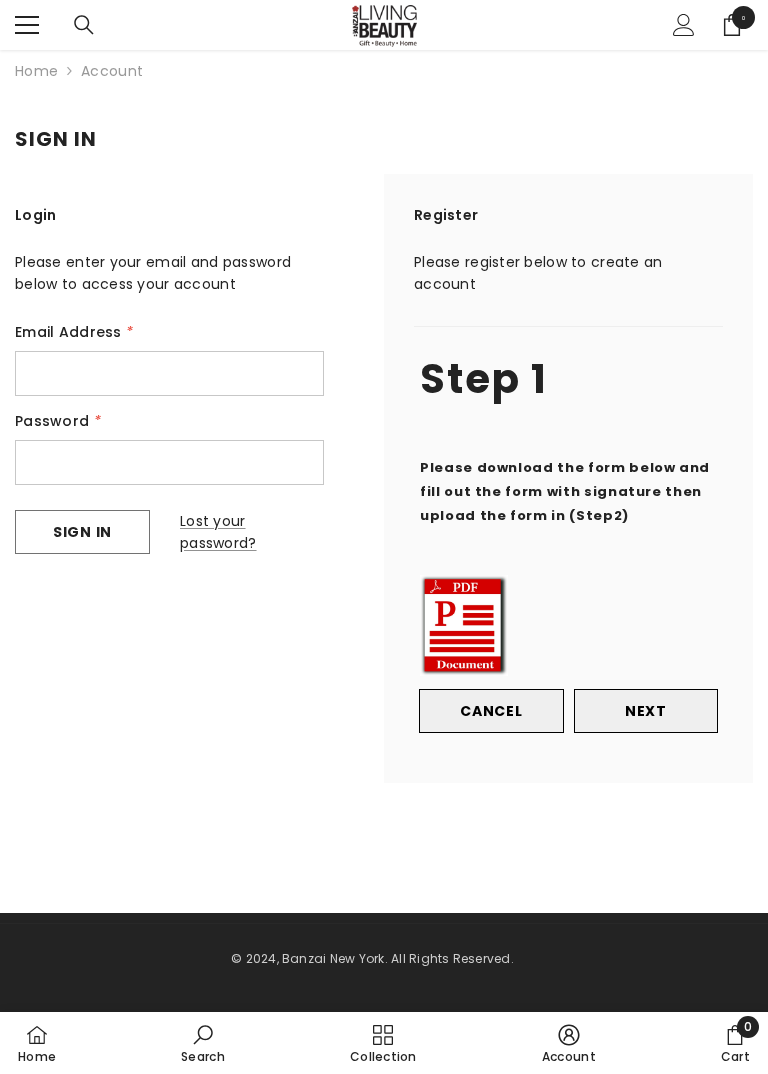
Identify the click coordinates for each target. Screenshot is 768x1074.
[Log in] (684, 25)
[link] (203, 1043)
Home (36, 71)
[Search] (84, 25)
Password (58, 421)
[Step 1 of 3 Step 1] (568, 324)
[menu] (27, 25)
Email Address (74, 332)
